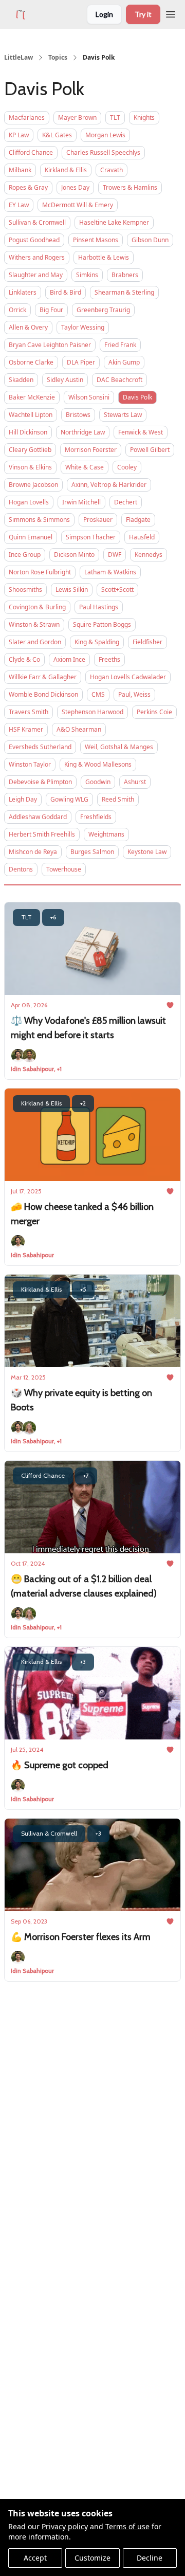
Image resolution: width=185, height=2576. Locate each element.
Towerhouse (64, 869)
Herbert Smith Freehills (42, 834)
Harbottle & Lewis (104, 257)
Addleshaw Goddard (38, 817)
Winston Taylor (30, 764)
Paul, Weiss (134, 694)
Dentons (21, 869)
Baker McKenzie (32, 397)
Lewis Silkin (72, 589)
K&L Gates (57, 135)
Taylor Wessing (83, 327)
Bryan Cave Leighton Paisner (50, 345)
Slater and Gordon (35, 642)
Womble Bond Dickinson (43, 694)
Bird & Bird (66, 292)
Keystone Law (147, 852)
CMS (98, 694)
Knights (144, 117)
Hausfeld (142, 537)
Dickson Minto (74, 555)
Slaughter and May (36, 275)
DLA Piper (81, 362)
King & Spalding (97, 642)
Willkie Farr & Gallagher (43, 677)
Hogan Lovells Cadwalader (128, 677)
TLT (115, 117)
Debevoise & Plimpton (40, 782)
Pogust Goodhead (34, 240)
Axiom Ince (69, 659)
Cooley (127, 467)
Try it (143, 14)
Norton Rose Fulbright (40, 572)
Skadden (21, 380)
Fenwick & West (141, 432)
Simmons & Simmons (39, 520)
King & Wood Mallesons (98, 764)
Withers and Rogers (37, 257)
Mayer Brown (77, 117)
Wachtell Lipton (31, 415)
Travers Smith (29, 712)
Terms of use (127, 2526)
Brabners (125, 275)
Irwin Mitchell (81, 502)
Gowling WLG (69, 799)
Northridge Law (83, 432)
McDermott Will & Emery (78, 205)
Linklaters (23, 292)
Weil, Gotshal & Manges (119, 747)
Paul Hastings (99, 607)
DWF (115, 555)
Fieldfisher (147, 642)
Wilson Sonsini (89, 397)
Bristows (78, 415)
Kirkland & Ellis (66, 170)
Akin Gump (124, 362)
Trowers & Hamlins (130, 187)
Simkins (87, 275)
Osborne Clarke (31, 362)
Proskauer (98, 520)
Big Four (51, 310)
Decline (150, 2558)
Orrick (17, 310)
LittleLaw (18, 58)
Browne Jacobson (33, 485)
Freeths (109, 659)
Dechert (126, 502)
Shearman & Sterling (124, 292)
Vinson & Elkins (30, 467)
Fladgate (138, 520)
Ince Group (25, 555)
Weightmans (106, 834)
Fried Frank (120, 345)
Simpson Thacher (91, 537)
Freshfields (96, 817)
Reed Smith (118, 799)
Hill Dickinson (28, 432)
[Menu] (171, 13)
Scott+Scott (117, 589)
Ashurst (135, 782)
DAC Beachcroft (119, 380)
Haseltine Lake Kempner (114, 222)
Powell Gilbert (150, 450)
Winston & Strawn (34, 624)
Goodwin (98, 782)
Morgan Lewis (105, 135)
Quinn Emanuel (31, 537)
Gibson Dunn (150, 240)
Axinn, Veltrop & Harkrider (109, 485)
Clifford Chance (31, 152)
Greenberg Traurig (103, 310)
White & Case (85, 467)
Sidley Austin (65, 380)
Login (104, 14)
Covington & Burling (37, 607)
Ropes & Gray (28, 187)
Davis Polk (137, 397)
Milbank (20, 170)
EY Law (19, 205)
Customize (92, 2558)
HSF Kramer (26, 729)
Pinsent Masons (96, 240)
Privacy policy (65, 2526)
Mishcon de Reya (33, 852)
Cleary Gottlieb (30, 450)
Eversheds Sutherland (40, 747)
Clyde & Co (24, 659)
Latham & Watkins (110, 572)
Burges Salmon (92, 852)
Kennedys (149, 555)
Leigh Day (23, 799)
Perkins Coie (154, 712)
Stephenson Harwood (92, 712)
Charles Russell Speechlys (103, 152)
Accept (35, 2558)
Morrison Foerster (91, 450)
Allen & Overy (28, 327)
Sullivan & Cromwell (37, 222)
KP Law (19, 135)
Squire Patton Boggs (102, 624)
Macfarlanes (27, 117)
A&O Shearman (79, 729)
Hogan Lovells (29, 502)
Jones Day (75, 187)
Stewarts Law (123, 415)
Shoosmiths (25, 589)
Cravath (112, 170)
